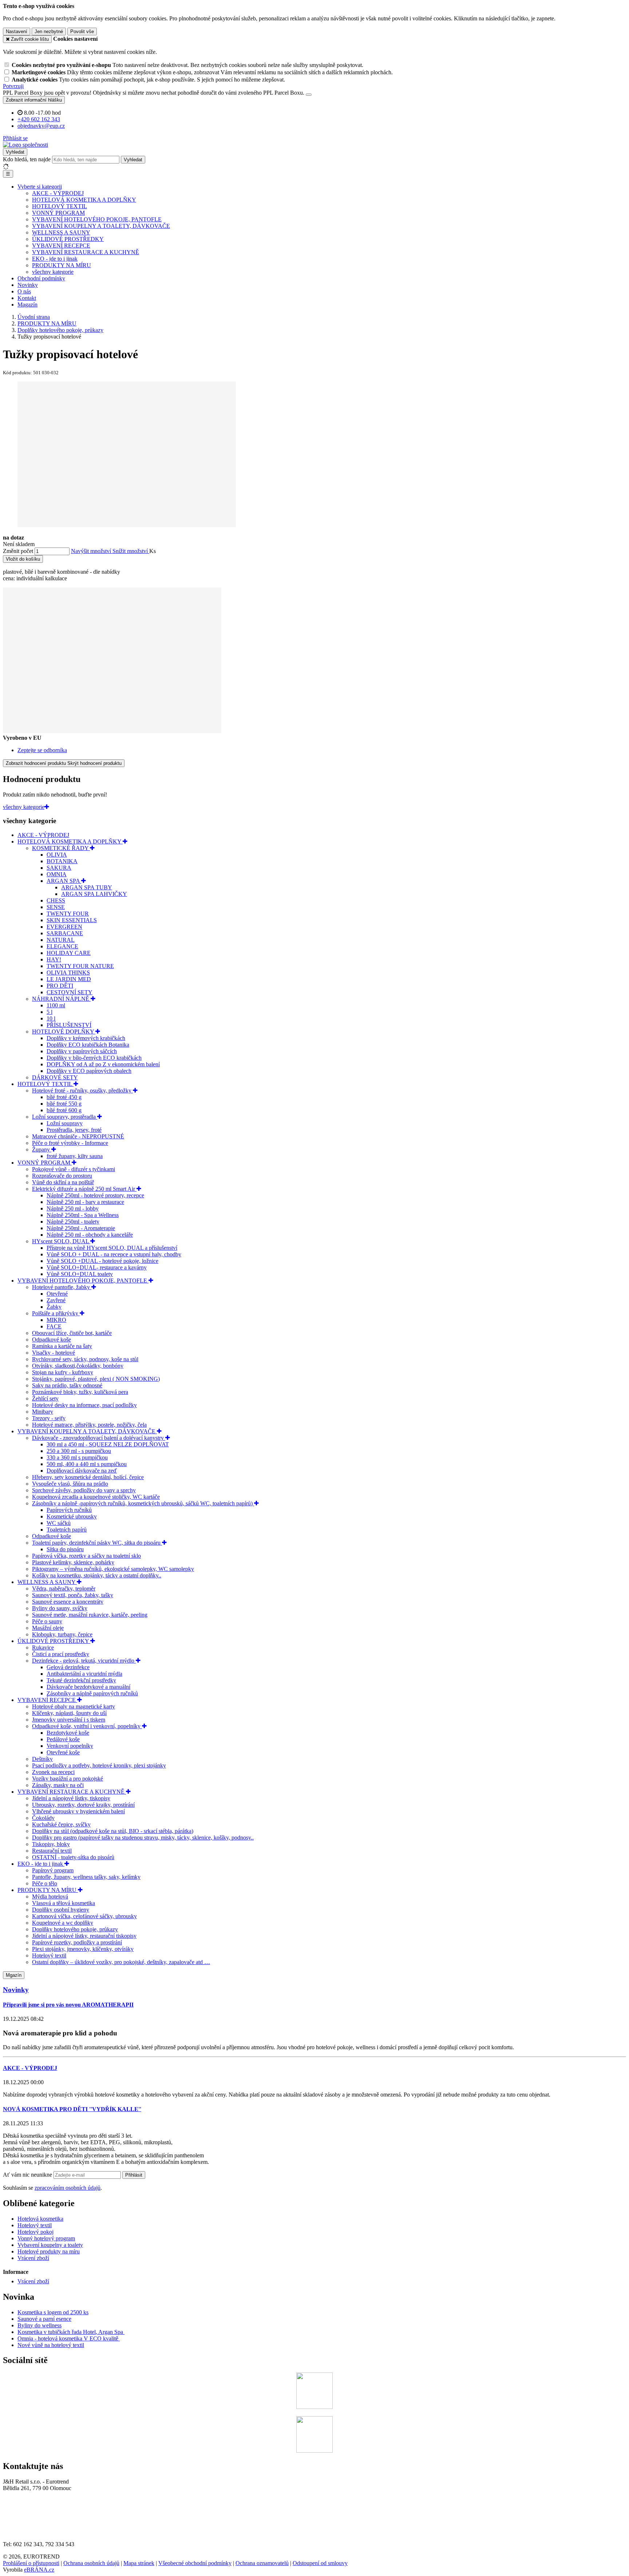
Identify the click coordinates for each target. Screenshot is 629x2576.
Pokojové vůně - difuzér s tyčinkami (74, 1169)
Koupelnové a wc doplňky (63, 1923)
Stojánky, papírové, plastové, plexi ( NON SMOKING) (96, 1379)
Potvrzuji (13, 86)
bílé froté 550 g (64, 1104)
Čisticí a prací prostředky (61, 1654)
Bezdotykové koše (68, 1733)
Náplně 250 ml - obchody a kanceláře (90, 1235)
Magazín (27, 305)
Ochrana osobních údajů (91, 2563)
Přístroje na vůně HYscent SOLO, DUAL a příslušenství (112, 1248)
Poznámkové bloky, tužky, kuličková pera (80, 1392)
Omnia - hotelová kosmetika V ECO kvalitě (69, 2338)
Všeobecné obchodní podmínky (195, 2563)
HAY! (54, 959)
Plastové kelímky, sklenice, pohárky (73, 1562)
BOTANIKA (62, 861)
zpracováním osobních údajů (68, 2188)
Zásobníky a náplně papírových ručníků (92, 1693)
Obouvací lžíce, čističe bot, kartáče (72, 1333)
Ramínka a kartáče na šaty (62, 1346)
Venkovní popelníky (70, 1746)
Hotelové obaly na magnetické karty (74, 1706)
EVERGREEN (64, 927)
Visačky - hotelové (54, 1353)
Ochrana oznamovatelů (262, 2563)
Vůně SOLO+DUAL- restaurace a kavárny (97, 1267)
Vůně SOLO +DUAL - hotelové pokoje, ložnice (102, 1261)
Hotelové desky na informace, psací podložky (84, 1405)
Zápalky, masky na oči (58, 1785)
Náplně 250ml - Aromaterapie (81, 1228)
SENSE (56, 907)
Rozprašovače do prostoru (62, 1176)
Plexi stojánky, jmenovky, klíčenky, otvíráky (83, 1949)
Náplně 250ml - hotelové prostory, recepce (95, 1195)
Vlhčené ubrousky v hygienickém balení (78, 1811)
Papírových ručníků (69, 1510)
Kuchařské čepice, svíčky (61, 1824)
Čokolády (43, 1818)
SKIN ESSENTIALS (72, 920)
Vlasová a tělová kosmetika (64, 1903)
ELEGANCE (62, 946)
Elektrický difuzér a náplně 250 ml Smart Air (84, 1189)
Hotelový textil (49, 1955)
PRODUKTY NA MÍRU (62, 265)
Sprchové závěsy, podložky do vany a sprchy (84, 1490)
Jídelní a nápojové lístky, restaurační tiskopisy (84, 1936)
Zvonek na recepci (53, 1772)
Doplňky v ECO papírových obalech (89, 1071)
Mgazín (14, 1975)
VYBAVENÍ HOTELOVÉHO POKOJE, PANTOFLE (97, 219)
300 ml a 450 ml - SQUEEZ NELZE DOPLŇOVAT (108, 1444)
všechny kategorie (53, 272)
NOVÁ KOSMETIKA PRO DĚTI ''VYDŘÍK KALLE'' (72, 2109)
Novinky (28, 285)
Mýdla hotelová (50, 1897)
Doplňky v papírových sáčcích (82, 1051)
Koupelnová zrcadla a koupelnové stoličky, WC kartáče (96, 1497)
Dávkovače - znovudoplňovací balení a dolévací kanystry (99, 1438)
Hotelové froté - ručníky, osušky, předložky (82, 1091)
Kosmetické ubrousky (72, 1516)
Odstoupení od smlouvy (320, 2563)
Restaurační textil (52, 1851)
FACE (54, 1326)
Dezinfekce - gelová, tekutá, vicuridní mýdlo (84, 1661)
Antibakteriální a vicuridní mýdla (84, 1674)
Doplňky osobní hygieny (61, 1910)
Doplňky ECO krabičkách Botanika (88, 1045)
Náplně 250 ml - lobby (73, 1208)
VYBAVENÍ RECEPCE (61, 246)
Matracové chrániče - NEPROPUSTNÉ (78, 1136)
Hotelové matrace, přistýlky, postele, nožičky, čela (89, 1425)
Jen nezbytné (49, 31)
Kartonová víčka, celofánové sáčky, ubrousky (84, 1916)
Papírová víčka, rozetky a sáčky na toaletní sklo (86, 1556)
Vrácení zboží (33, 2258)
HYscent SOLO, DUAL (61, 1241)
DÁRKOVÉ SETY (55, 1077)
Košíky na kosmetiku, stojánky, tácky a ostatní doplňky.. (97, 1575)
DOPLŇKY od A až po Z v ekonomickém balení (103, 1064)
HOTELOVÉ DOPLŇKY (64, 1032)
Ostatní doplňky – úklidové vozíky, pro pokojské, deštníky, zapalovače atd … (121, 1962)
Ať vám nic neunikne (28, 2175)
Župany (42, 1149)
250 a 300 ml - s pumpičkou (79, 1451)
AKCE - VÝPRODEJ (58, 193)
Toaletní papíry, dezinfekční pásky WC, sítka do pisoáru (97, 1543)
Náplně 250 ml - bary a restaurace (85, 1202)
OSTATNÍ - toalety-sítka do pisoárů (73, 1857)
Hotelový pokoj (35, 2232)
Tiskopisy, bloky (51, 1844)
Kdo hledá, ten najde (27, 159)
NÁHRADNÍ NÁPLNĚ (61, 999)
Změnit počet (18, 551)
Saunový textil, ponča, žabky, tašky (73, 1595)
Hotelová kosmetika (40, 2219)
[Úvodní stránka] (25, 145)
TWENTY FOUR (68, 914)
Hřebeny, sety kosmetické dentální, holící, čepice (88, 1477)
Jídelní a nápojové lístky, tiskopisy (71, 1798)
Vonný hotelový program (46, 2238)
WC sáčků (59, 1523)
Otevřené (57, 1294)
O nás (24, 291)
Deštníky (42, 1759)
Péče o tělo (45, 1883)
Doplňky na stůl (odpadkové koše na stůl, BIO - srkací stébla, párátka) (113, 1831)
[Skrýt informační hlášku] (309, 95)
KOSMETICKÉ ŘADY (61, 848)
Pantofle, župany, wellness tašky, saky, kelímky (86, 1877)
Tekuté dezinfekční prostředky (81, 1680)
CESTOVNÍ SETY (70, 992)
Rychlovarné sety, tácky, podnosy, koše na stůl (85, 1359)
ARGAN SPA (64, 881)
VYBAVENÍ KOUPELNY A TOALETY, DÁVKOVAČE (101, 226)
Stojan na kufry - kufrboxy (63, 1372)
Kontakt (27, 298)
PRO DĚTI (60, 986)
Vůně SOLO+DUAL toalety (80, 1274)
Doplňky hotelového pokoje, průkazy (75, 1929)
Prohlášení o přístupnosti (31, 2563)
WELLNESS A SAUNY (61, 232)
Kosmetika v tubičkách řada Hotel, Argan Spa (70, 2332)
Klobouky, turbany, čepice (62, 1634)
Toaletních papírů (67, 1530)
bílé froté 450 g (64, 1097)
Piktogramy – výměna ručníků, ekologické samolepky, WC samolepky (113, 1569)
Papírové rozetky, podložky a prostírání (77, 1942)
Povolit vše (82, 31)
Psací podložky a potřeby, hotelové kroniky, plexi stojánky (99, 1765)
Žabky (54, 1307)
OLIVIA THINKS (68, 973)
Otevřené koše (63, 1752)
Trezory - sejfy (49, 1418)
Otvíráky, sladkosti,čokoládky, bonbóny (78, 1366)
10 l (51, 1018)
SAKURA (59, 868)
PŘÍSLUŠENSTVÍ (69, 1025)
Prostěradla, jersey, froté (74, 1130)
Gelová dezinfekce (68, 1667)
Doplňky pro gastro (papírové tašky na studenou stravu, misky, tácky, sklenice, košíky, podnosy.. (143, 1838)
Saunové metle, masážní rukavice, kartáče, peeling (90, 1615)
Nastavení (17, 31)
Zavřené (56, 1300)
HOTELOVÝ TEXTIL (60, 206)
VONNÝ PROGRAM (58, 213)
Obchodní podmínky (41, 278)
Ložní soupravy (65, 1123)
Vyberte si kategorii (40, 187)
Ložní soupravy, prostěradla (65, 1117)
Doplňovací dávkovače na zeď (82, 1471)
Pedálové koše (63, 1739)
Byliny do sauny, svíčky (60, 1608)
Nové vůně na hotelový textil (51, 2345)
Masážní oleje (48, 1628)
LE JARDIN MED (69, 979)
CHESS (56, 900)
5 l (50, 1012)
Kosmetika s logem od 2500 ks (53, 2312)
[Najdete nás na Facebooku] (314, 2407)
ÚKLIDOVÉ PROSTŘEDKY (68, 239)
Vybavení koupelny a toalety (50, 2245)
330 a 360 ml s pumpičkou (77, 1457)
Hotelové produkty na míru (49, 2251)
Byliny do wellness (39, 2325)
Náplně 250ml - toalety (73, 1222)
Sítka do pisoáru (65, 1549)
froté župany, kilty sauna (75, 1156)
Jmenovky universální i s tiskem (69, 1720)
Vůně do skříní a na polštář (63, 1182)
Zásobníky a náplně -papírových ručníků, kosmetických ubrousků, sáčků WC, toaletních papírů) (143, 1503)
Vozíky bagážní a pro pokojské (68, 1779)
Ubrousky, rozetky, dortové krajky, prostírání (83, 1805)
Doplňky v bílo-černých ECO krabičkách (94, 1058)
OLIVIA (57, 855)
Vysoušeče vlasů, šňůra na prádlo (70, 1484)
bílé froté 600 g (64, 1110)
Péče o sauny (47, 1621)
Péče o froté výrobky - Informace (70, 1143)
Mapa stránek (139, 2563)
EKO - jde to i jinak (55, 259)
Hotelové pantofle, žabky (62, 1287)
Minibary (43, 1412)
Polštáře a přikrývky (56, 1313)
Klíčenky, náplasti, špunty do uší (69, 1713)
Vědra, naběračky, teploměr (64, 1589)
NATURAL (61, 940)
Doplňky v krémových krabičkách (86, 1038)
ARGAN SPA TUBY (87, 887)
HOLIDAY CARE (69, 953)
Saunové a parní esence (44, 2319)
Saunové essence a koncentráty (68, 1602)
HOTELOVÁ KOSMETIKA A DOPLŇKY (84, 200)
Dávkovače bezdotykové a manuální (88, 1687)
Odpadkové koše (52, 1340)
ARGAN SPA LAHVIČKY (94, 894)
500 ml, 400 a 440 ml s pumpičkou (87, 1464)
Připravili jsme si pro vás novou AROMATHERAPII (68, 2005)
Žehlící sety (45, 1398)
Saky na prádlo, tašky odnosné (67, 1385)
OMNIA (57, 874)
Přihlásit (134, 2175)
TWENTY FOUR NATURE (80, 966)
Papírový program (53, 1870)
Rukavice (43, 1647)
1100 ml (56, 1005)
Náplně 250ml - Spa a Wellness (83, 1215)
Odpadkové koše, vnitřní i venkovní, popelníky (87, 1726)
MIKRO (56, 1320)
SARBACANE (65, 933)
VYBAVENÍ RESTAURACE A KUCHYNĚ (86, 252)
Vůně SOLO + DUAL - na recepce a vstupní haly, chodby (114, 1254)
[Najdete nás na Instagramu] (314, 2451)
